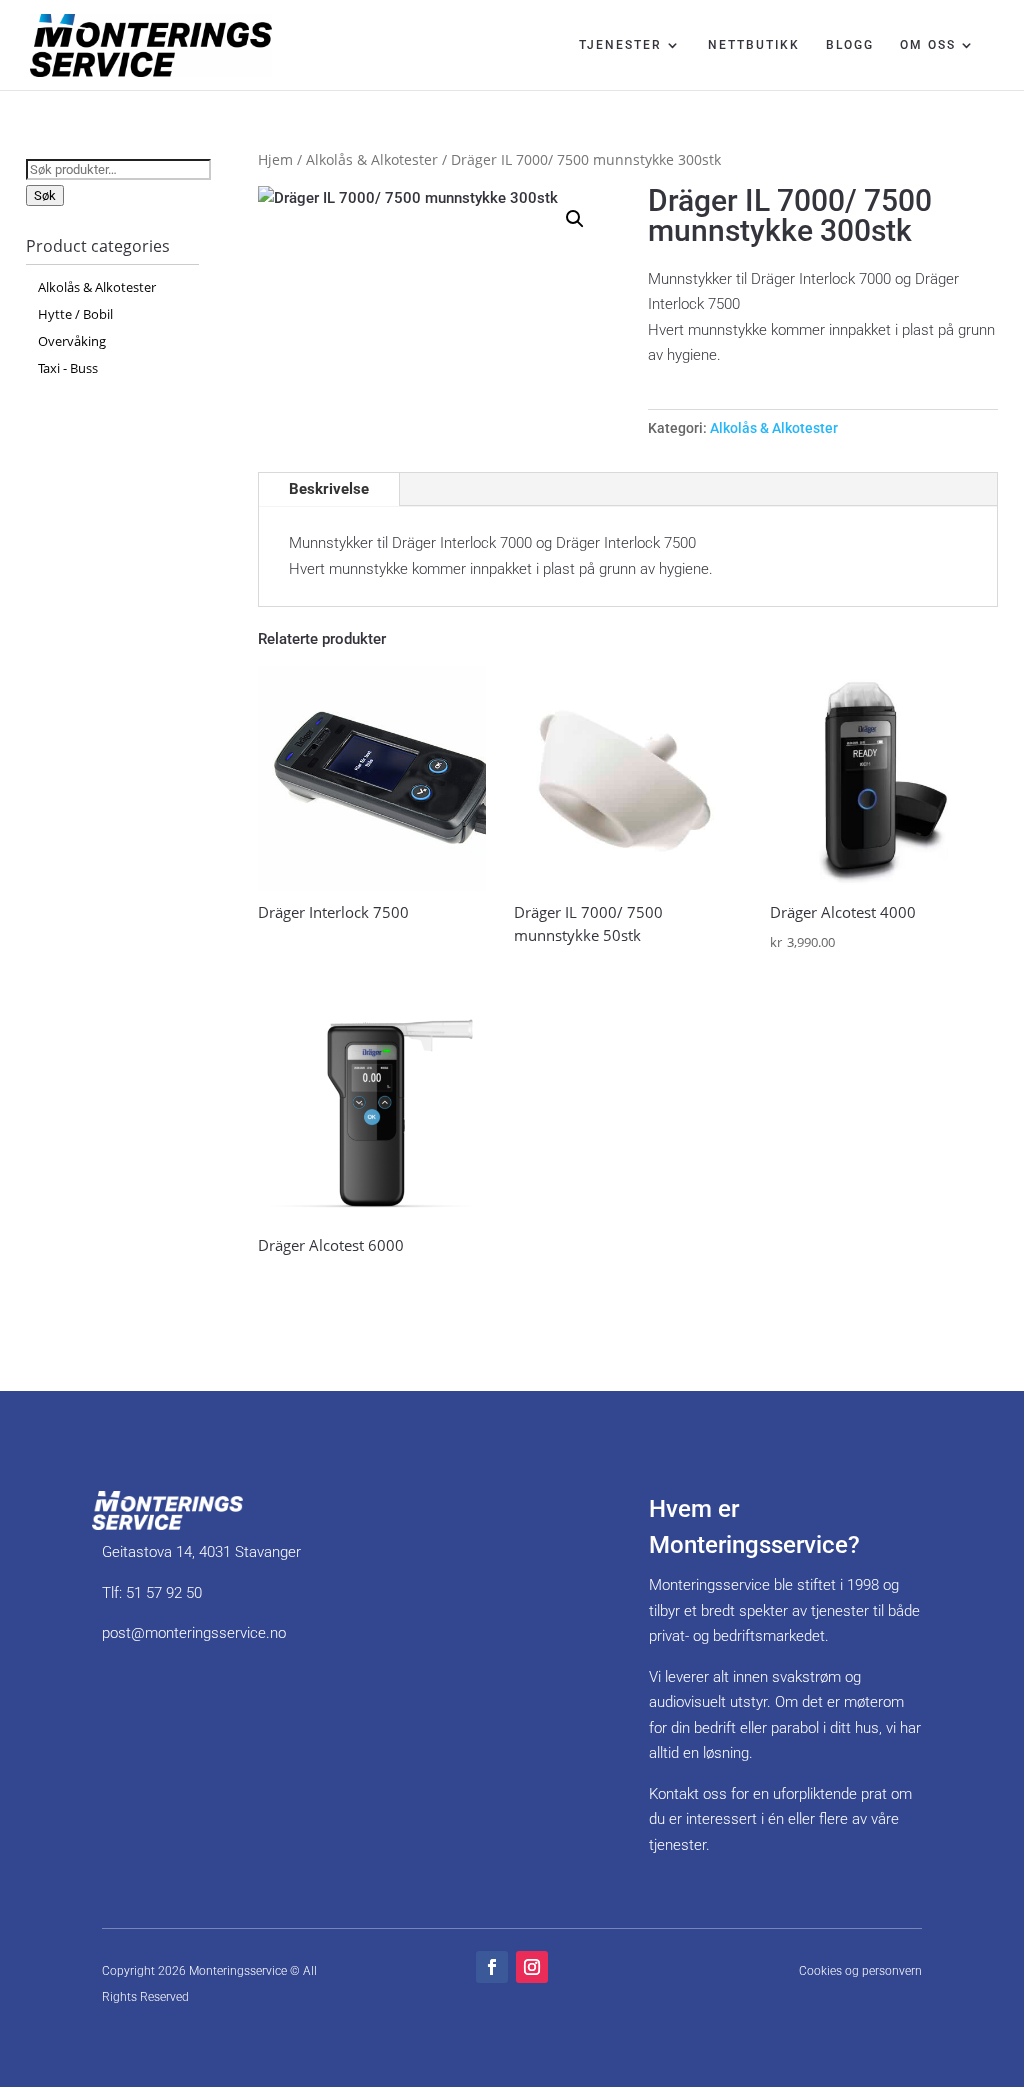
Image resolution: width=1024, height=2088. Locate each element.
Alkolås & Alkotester (372, 159)
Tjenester (620, 45)
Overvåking (72, 341)
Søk (45, 195)
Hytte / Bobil (75, 314)
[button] (575, 219)
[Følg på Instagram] (532, 1967)
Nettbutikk (754, 45)
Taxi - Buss (68, 368)
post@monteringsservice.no (194, 1633)
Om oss (928, 45)
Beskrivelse (329, 489)
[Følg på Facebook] (492, 1967)
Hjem (275, 159)
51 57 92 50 (164, 1593)
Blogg (850, 45)
